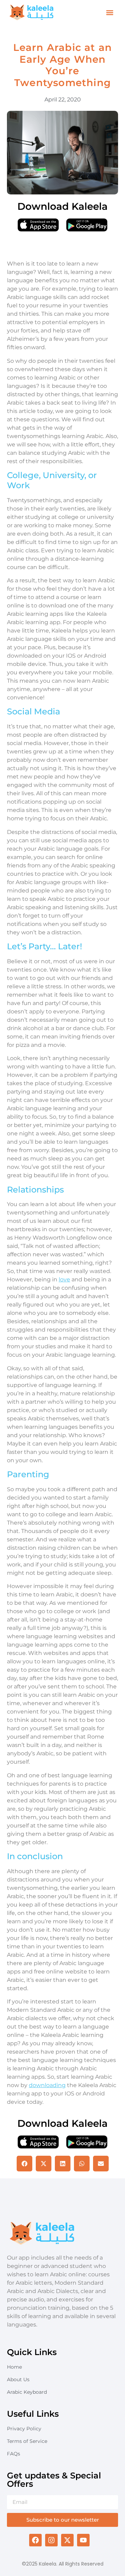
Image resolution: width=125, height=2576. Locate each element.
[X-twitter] (67, 2540)
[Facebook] (35, 2540)
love (64, 1279)
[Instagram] (51, 2540)
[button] (110, 13)
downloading (47, 2085)
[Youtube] (83, 2540)
